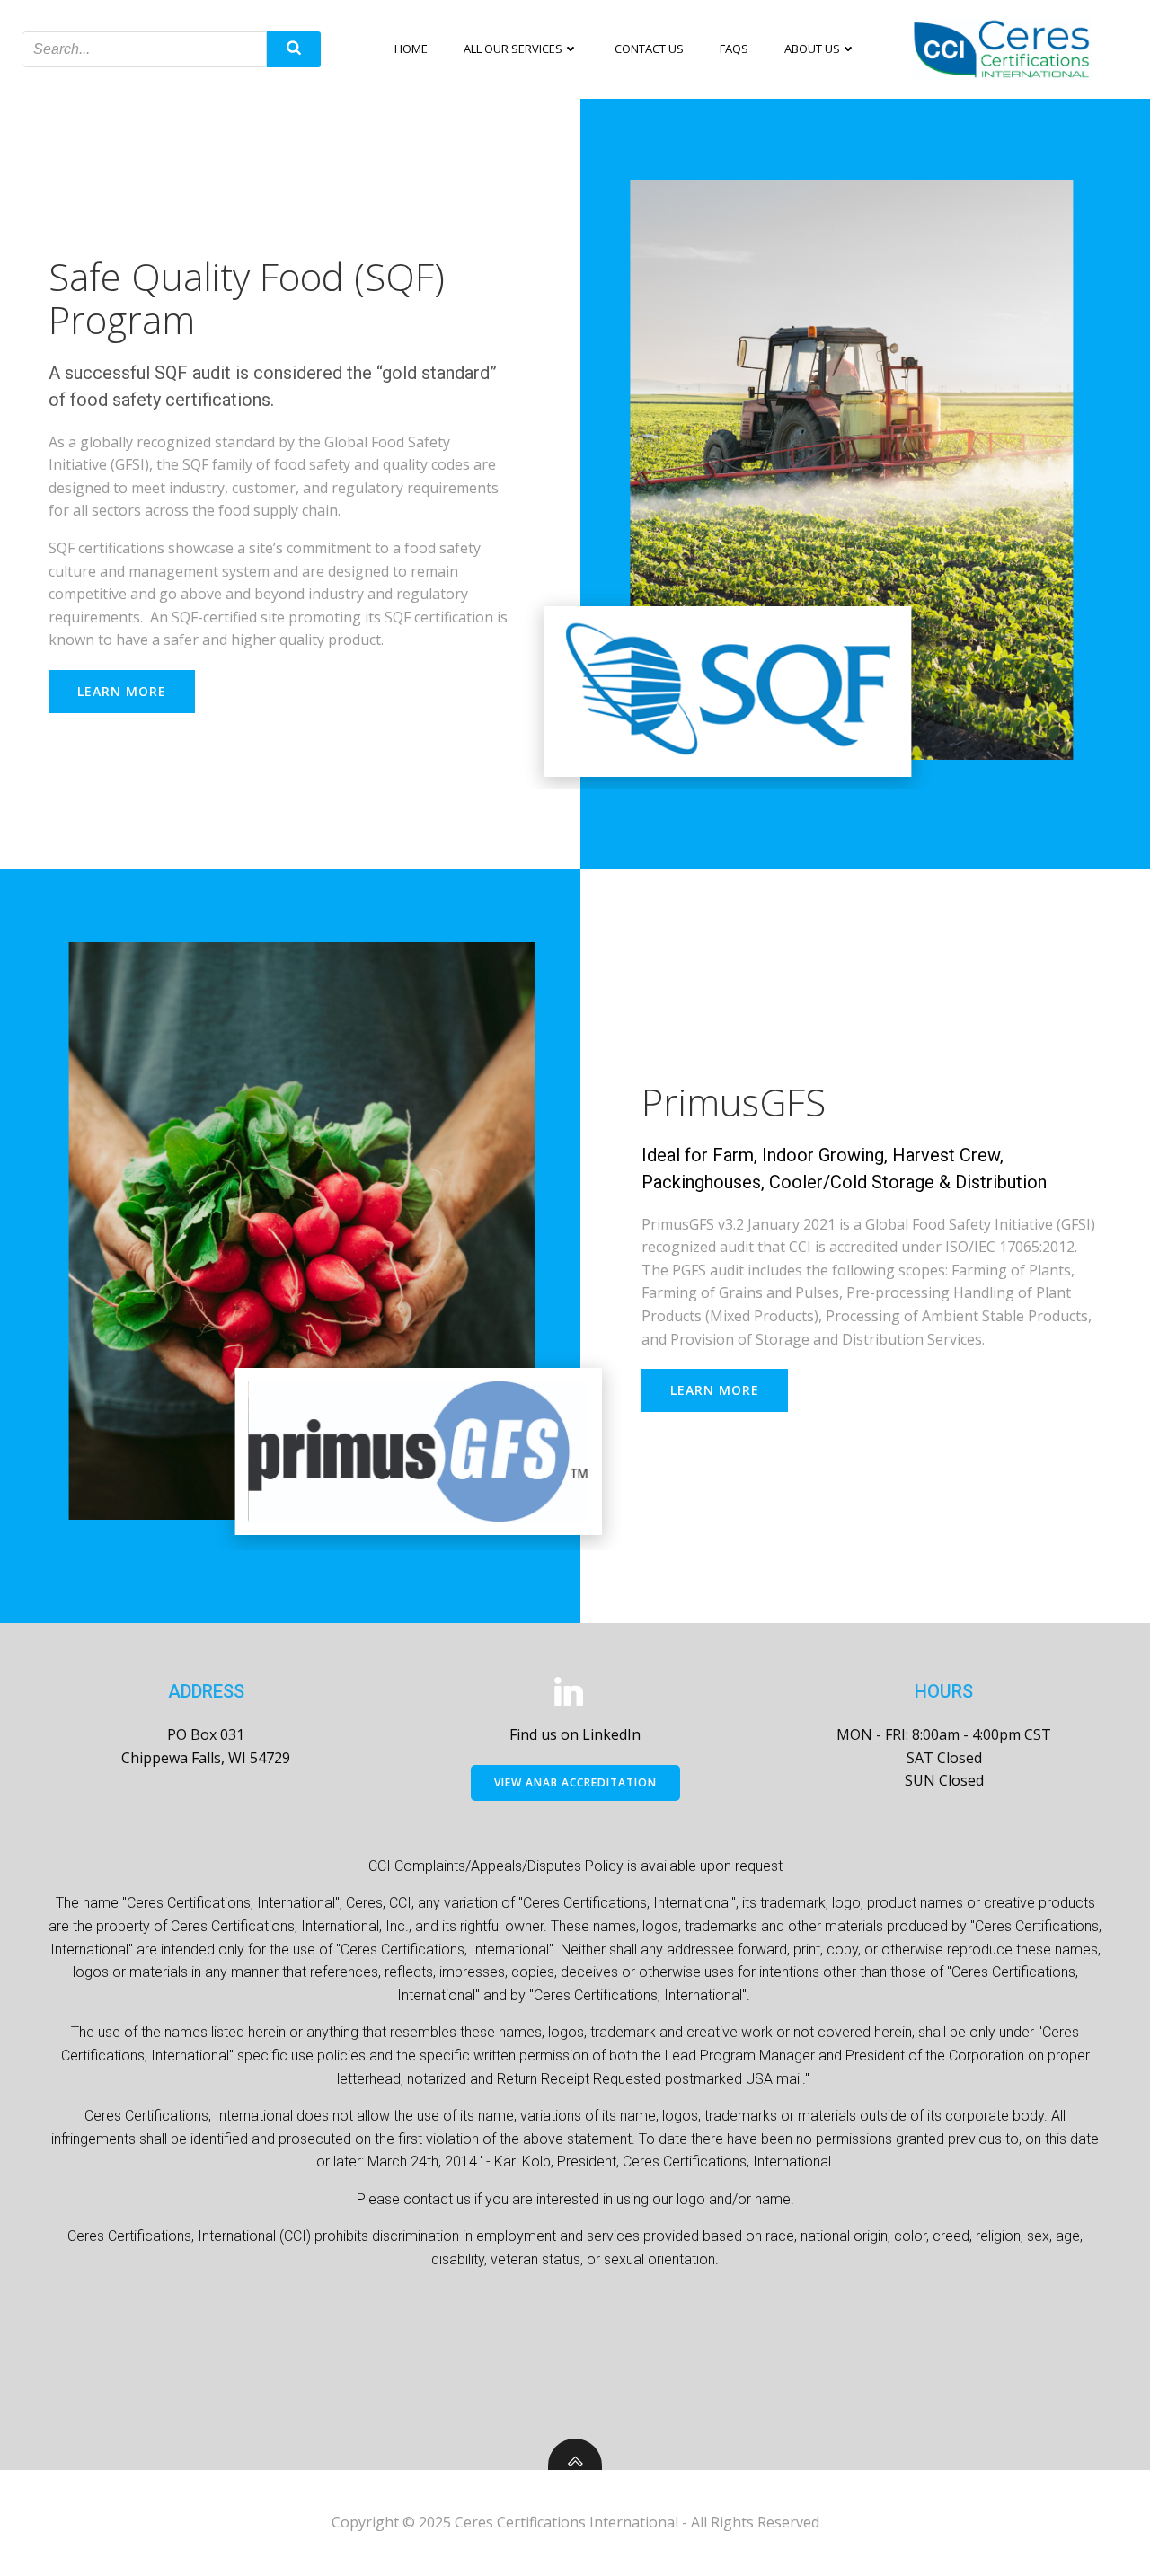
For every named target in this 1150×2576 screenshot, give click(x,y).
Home (411, 49)
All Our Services (513, 49)
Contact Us (649, 49)
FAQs (734, 49)
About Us (812, 49)
